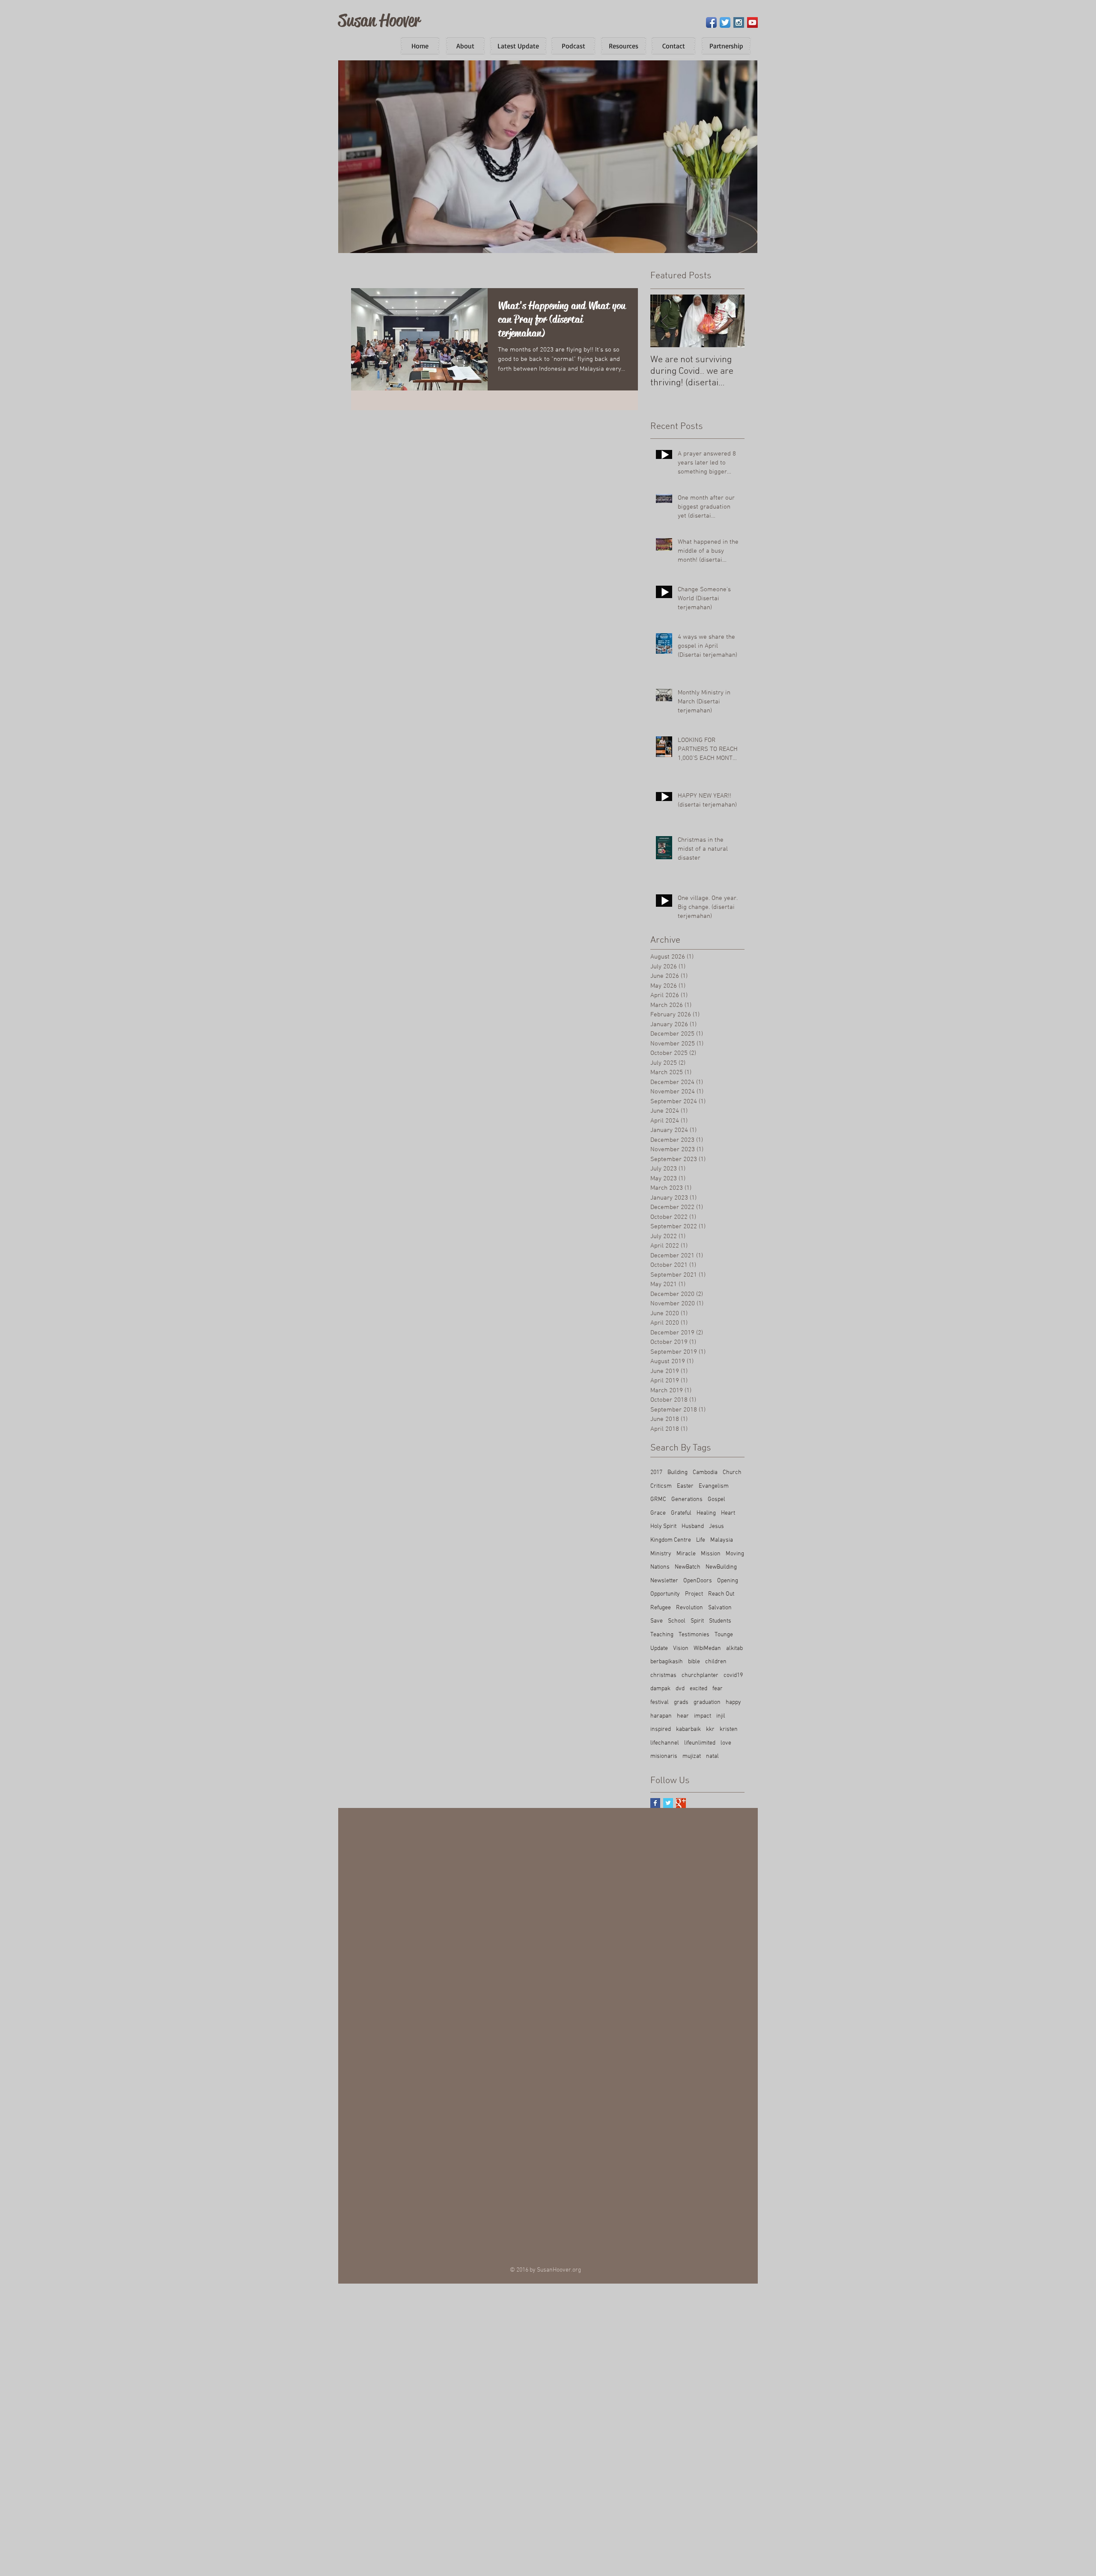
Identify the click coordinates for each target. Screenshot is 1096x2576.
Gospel (716, 1499)
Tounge (724, 1635)
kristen (729, 1729)
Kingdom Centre (671, 1540)
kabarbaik (688, 1729)
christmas (663, 1675)
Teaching (662, 1635)
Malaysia (722, 1540)
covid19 (733, 1675)
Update (659, 1648)
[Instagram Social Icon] (739, 22)
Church (732, 1473)
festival (660, 1702)
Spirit (697, 1621)
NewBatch (688, 1567)
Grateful (681, 1513)
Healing (706, 1513)
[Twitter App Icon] (725, 22)
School (677, 1621)
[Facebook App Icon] (711, 22)
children (716, 1662)
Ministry (661, 1554)
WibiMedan (707, 1648)
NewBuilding (721, 1567)
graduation (707, 1702)
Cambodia (705, 1473)
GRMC (658, 1499)
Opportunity (665, 1594)
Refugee (661, 1608)
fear (718, 1689)
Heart (728, 1513)
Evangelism (714, 1486)
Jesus (716, 1526)
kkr (710, 1729)
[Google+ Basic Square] (681, 1803)
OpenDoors (698, 1581)
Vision (681, 1648)
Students (720, 1621)
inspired (661, 1729)
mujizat (692, 1756)
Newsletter (664, 1581)
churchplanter (700, 1675)
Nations (660, 1567)
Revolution (689, 1608)
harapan (661, 1716)
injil (721, 1716)
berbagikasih (667, 1662)
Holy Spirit (663, 1526)
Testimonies (694, 1635)
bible (694, 1662)
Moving (735, 1554)
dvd (680, 1689)
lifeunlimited (700, 1743)
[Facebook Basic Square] (655, 1803)
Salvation (720, 1608)
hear (683, 1716)
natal (712, 1756)
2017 (656, 1473)
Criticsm (661, 1486)
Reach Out (721, 1594)
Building (678, 1473)
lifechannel (665, 1743)
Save (657, 1621)
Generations (687, 1499)
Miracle (686, 1554)
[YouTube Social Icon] (752, 22)
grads (681, 1702)
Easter (685, 1486)
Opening (728, 1581)
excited (698, 1689)
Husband (693, 1526)
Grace (658, 1513)
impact (703, 1716)
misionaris (664, 1756)
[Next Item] (731, 321)
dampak (660, 1689)
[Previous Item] (664, 321)
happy (733, 1702)
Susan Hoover (379, 20)
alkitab (734, 1648)
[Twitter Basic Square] (668, 1803)
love (726, 1743)
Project (694, 1594)
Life (701, 1540)
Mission (711, 1554)
